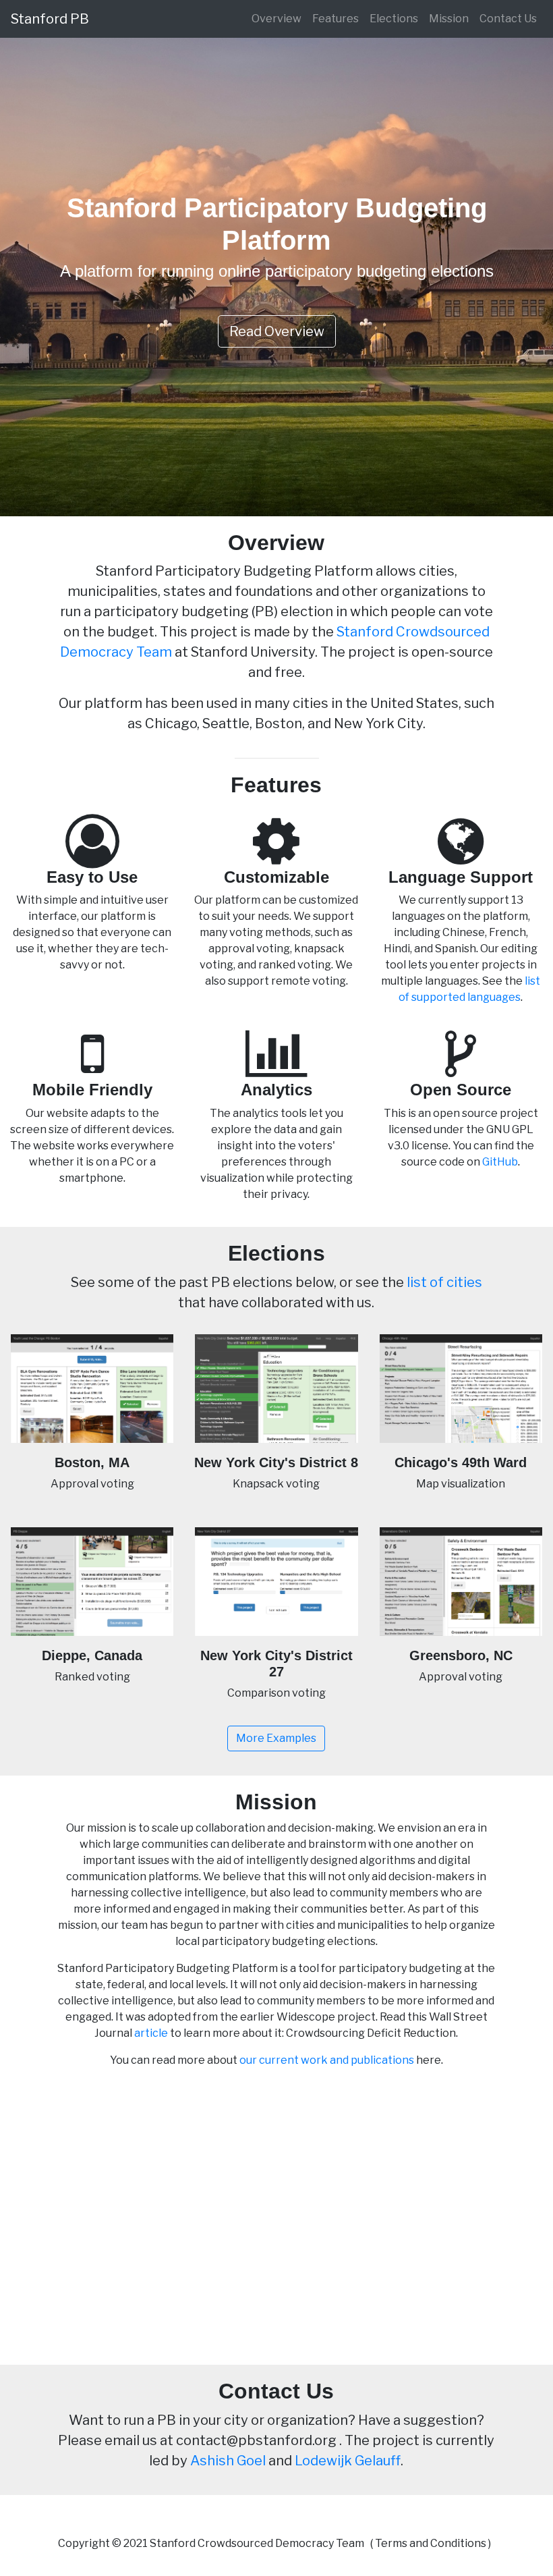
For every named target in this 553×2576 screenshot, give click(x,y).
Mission (449, 19)
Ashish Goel (228, 2461)
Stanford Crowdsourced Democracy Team (257, 2543)
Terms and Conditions (431, 2543)
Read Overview (277, 331)
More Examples (276, 1738)
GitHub (500, 1162)
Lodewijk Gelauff (348, 2461)
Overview (276, 19)
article (151, 2033)
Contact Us (508, 19)
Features (336, 19)
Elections (394, 19)
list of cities (444, 1282)
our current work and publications (327, 2060)
